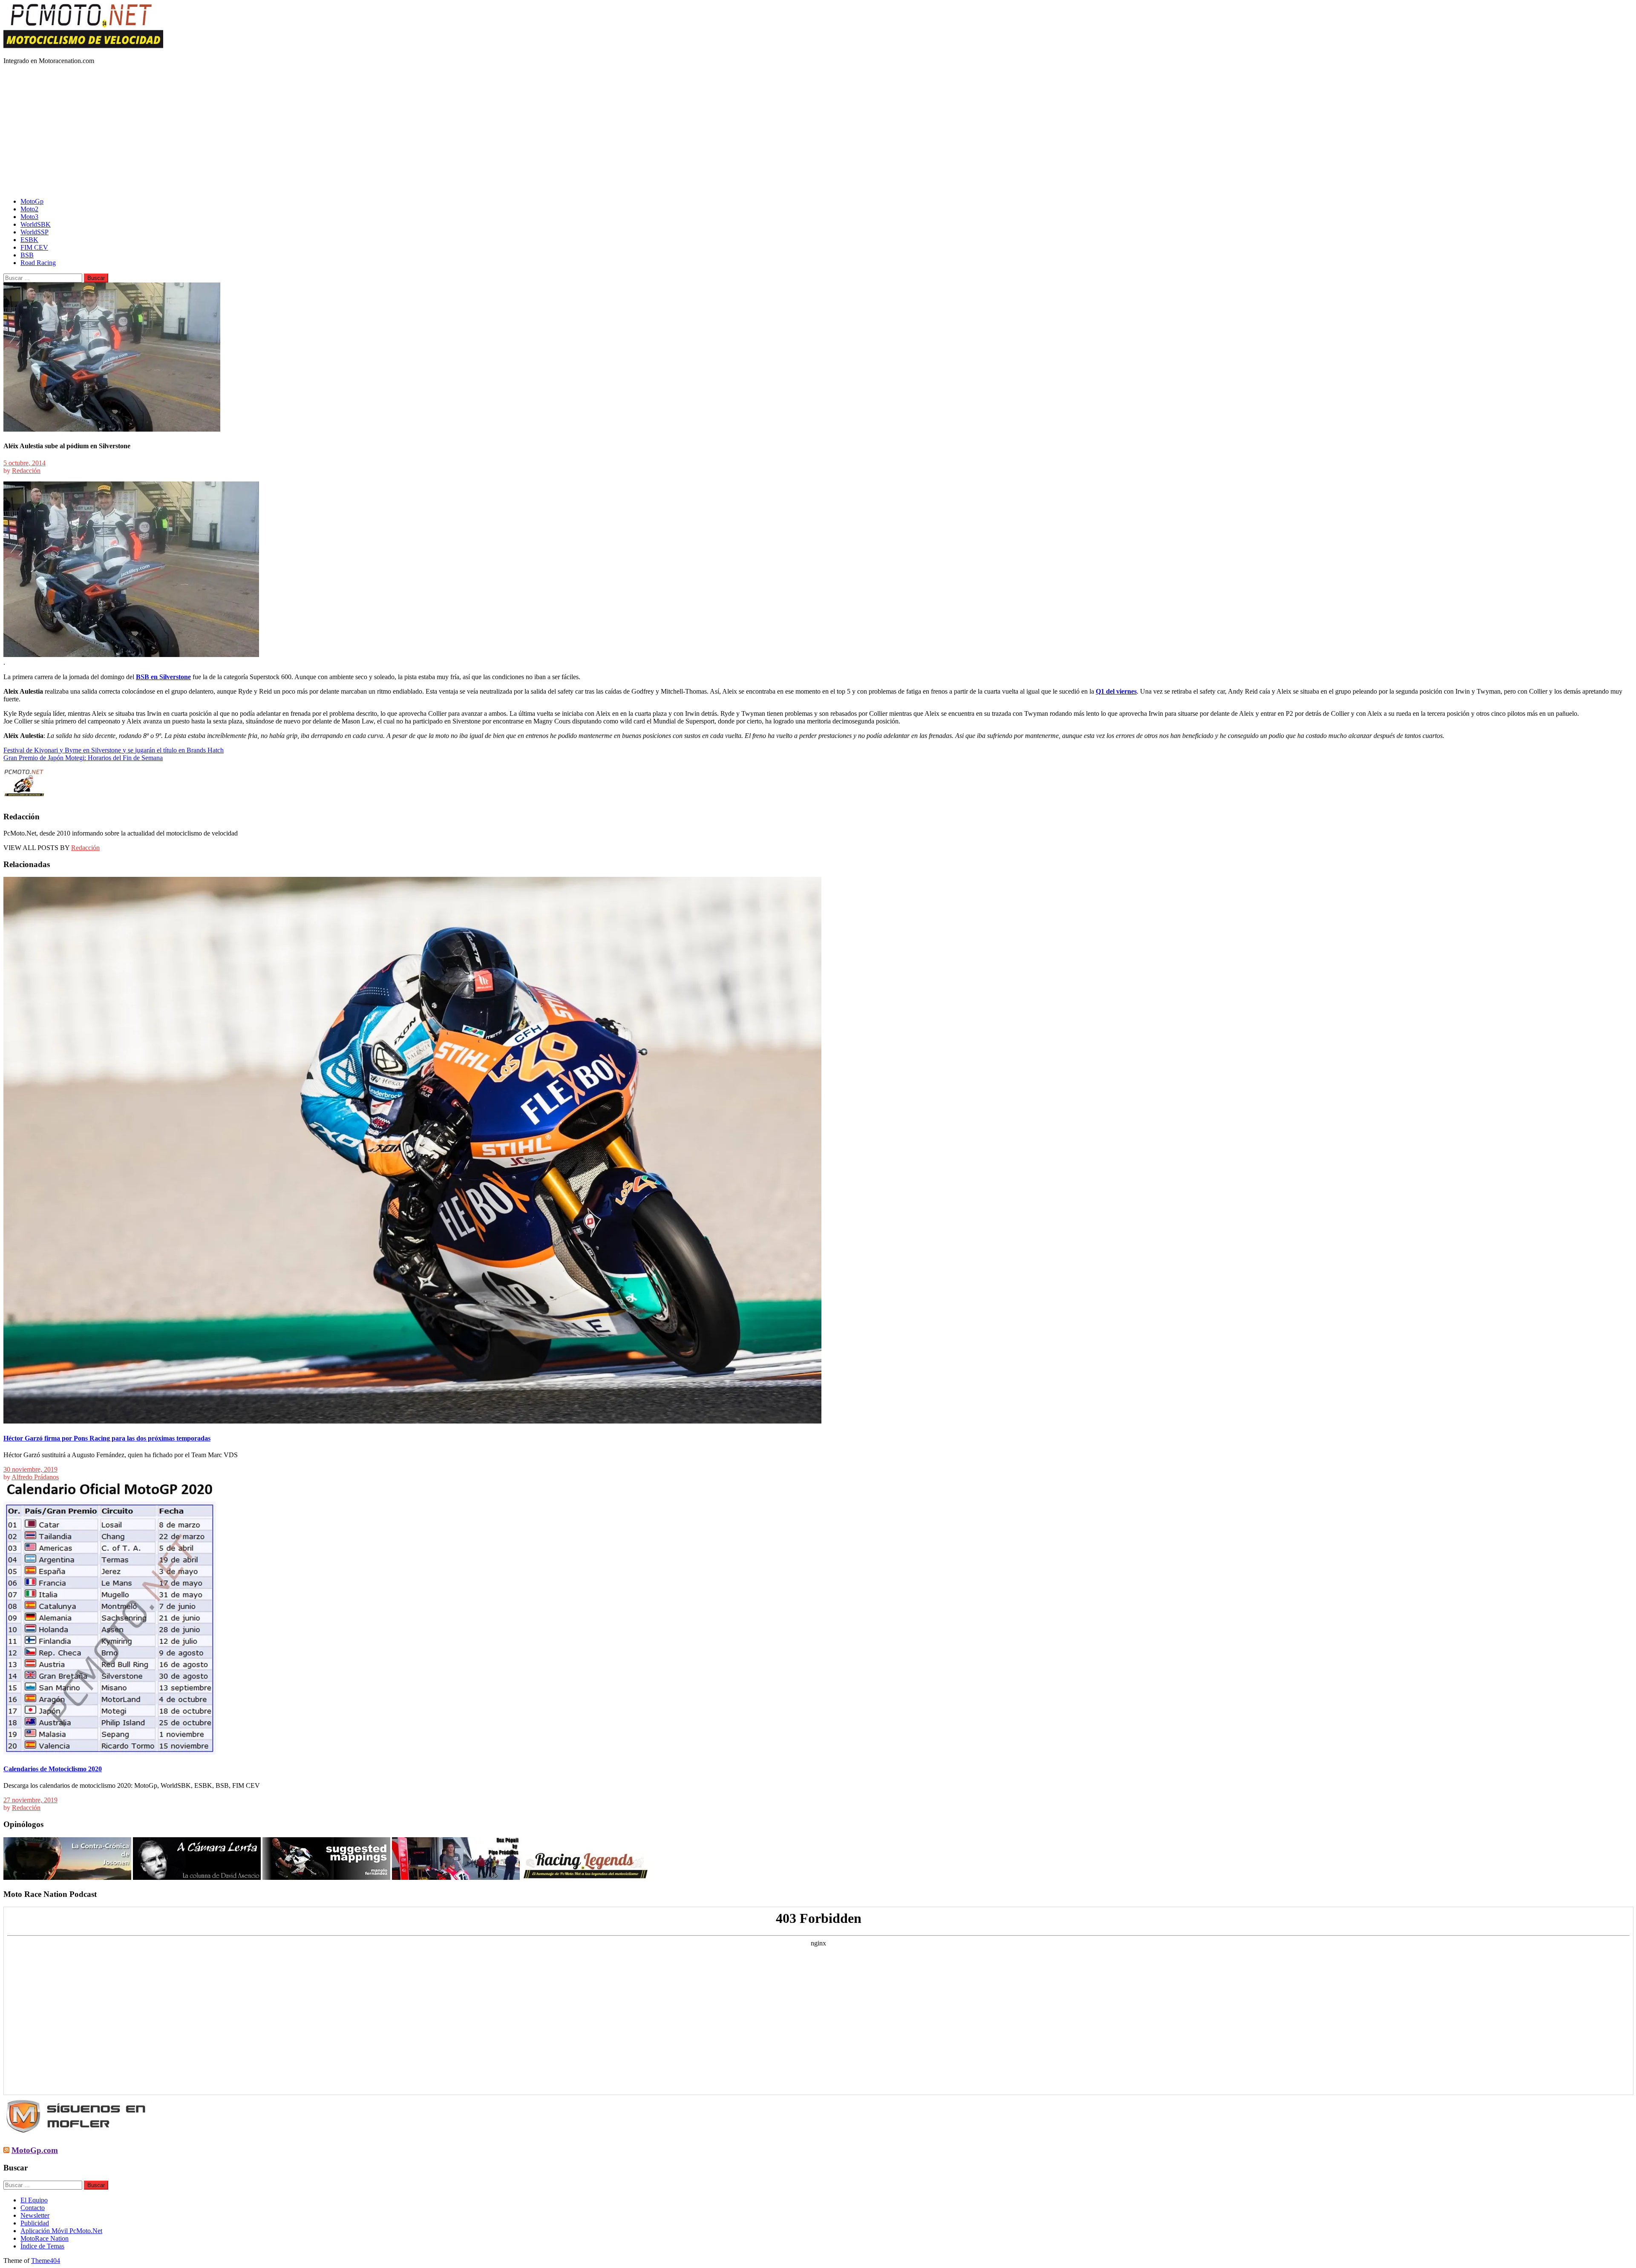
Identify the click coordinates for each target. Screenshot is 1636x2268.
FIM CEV (34, 247)
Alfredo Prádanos (35, 1477)
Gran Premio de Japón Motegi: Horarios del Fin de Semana (83, 758)
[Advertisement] (818, 131)
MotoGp (32, 201)
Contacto (33, 2208)
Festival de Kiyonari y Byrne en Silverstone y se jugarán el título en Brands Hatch (114, 750)
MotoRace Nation (45, 2238)
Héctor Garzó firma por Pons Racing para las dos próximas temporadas (107, 1438)
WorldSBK (36, 224)
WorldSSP (35, 232)
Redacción (26, 471)
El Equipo (34, 2200)
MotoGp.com (35, 2150)
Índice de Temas (42, 2246)
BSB (27, 255)
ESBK (29, 240)
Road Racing (38, 263)
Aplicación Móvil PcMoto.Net (61, 2231)
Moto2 (29, 209)
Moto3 (29, 217)
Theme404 (46, 2261)
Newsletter (35, 2215)
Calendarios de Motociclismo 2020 (53, 1769)
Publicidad (35, 2223)
